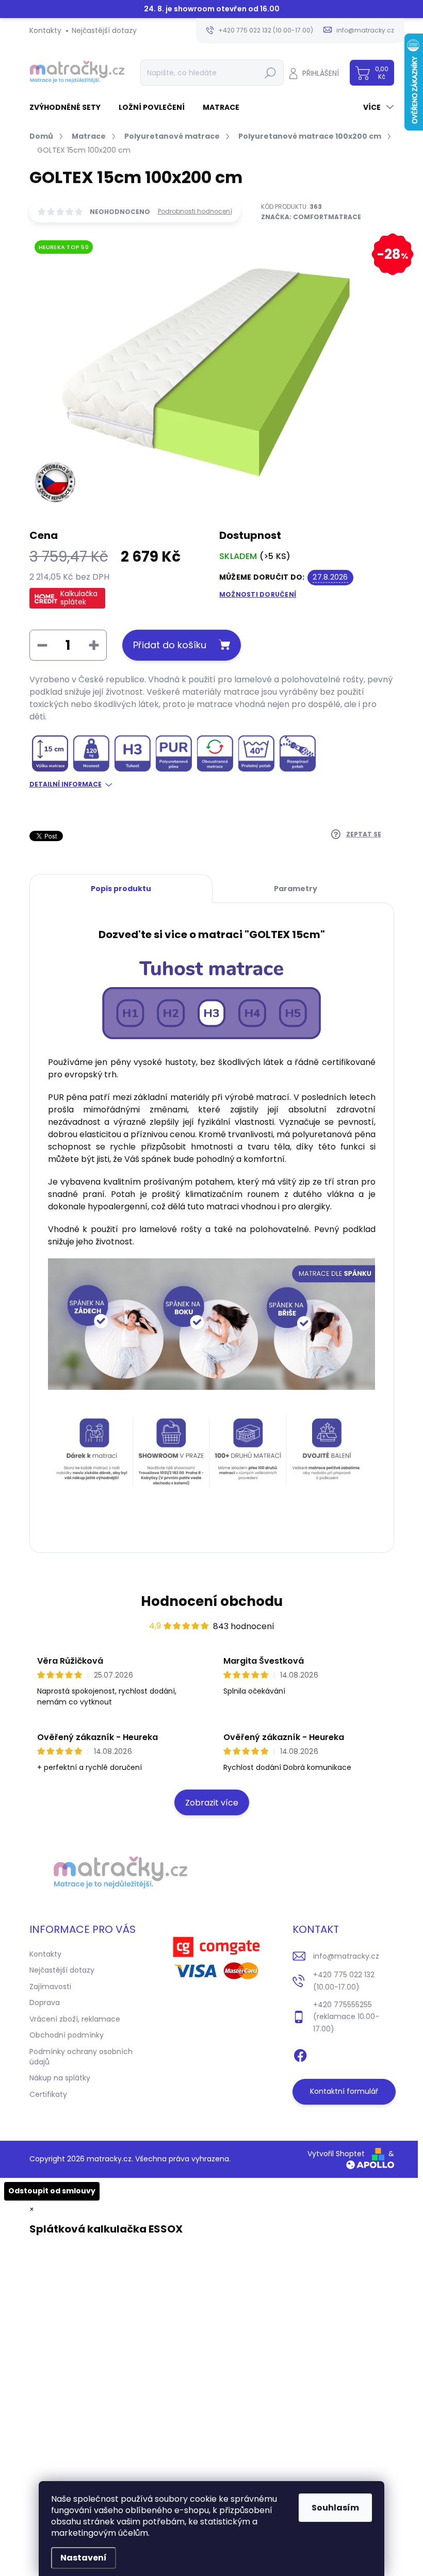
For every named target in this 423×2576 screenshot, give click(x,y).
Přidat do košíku (170, 645)
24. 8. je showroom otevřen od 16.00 (212, 9)
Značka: (311, 217)
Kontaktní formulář (344, 2091)
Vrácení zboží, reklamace (75, 2019)
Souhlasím (335, 2508)
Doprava (45, 2003)
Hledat (270, 73)
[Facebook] (300, 2054)
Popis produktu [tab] (121, 889)
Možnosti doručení (258, 595)
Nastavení (84, 2558)
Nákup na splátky (60, 2078)
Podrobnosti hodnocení (195, 211)
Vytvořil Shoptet (336, 2154)
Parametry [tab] (296, 889)
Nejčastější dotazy (104, 30)
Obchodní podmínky (67, 2035)
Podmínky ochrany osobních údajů (81, 2057)
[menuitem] (69, 107)
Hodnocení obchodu (212, 1601)
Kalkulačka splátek (79, 598)
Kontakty (45, 30)
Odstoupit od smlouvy (52, 2191)
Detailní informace (66, 784)
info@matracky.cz (346, 1956)
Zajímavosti (50, 1987)
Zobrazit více (212, 1803)
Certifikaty (48, 2094)
